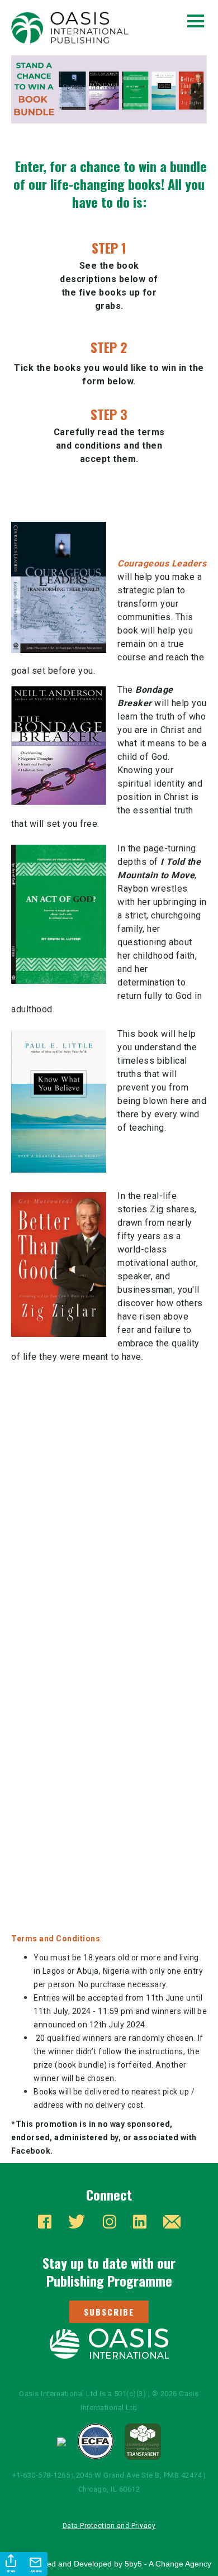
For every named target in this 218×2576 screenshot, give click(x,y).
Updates (36, 2571)
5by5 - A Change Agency (168, 2564)
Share (11, 2571)
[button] (109, 2312)
